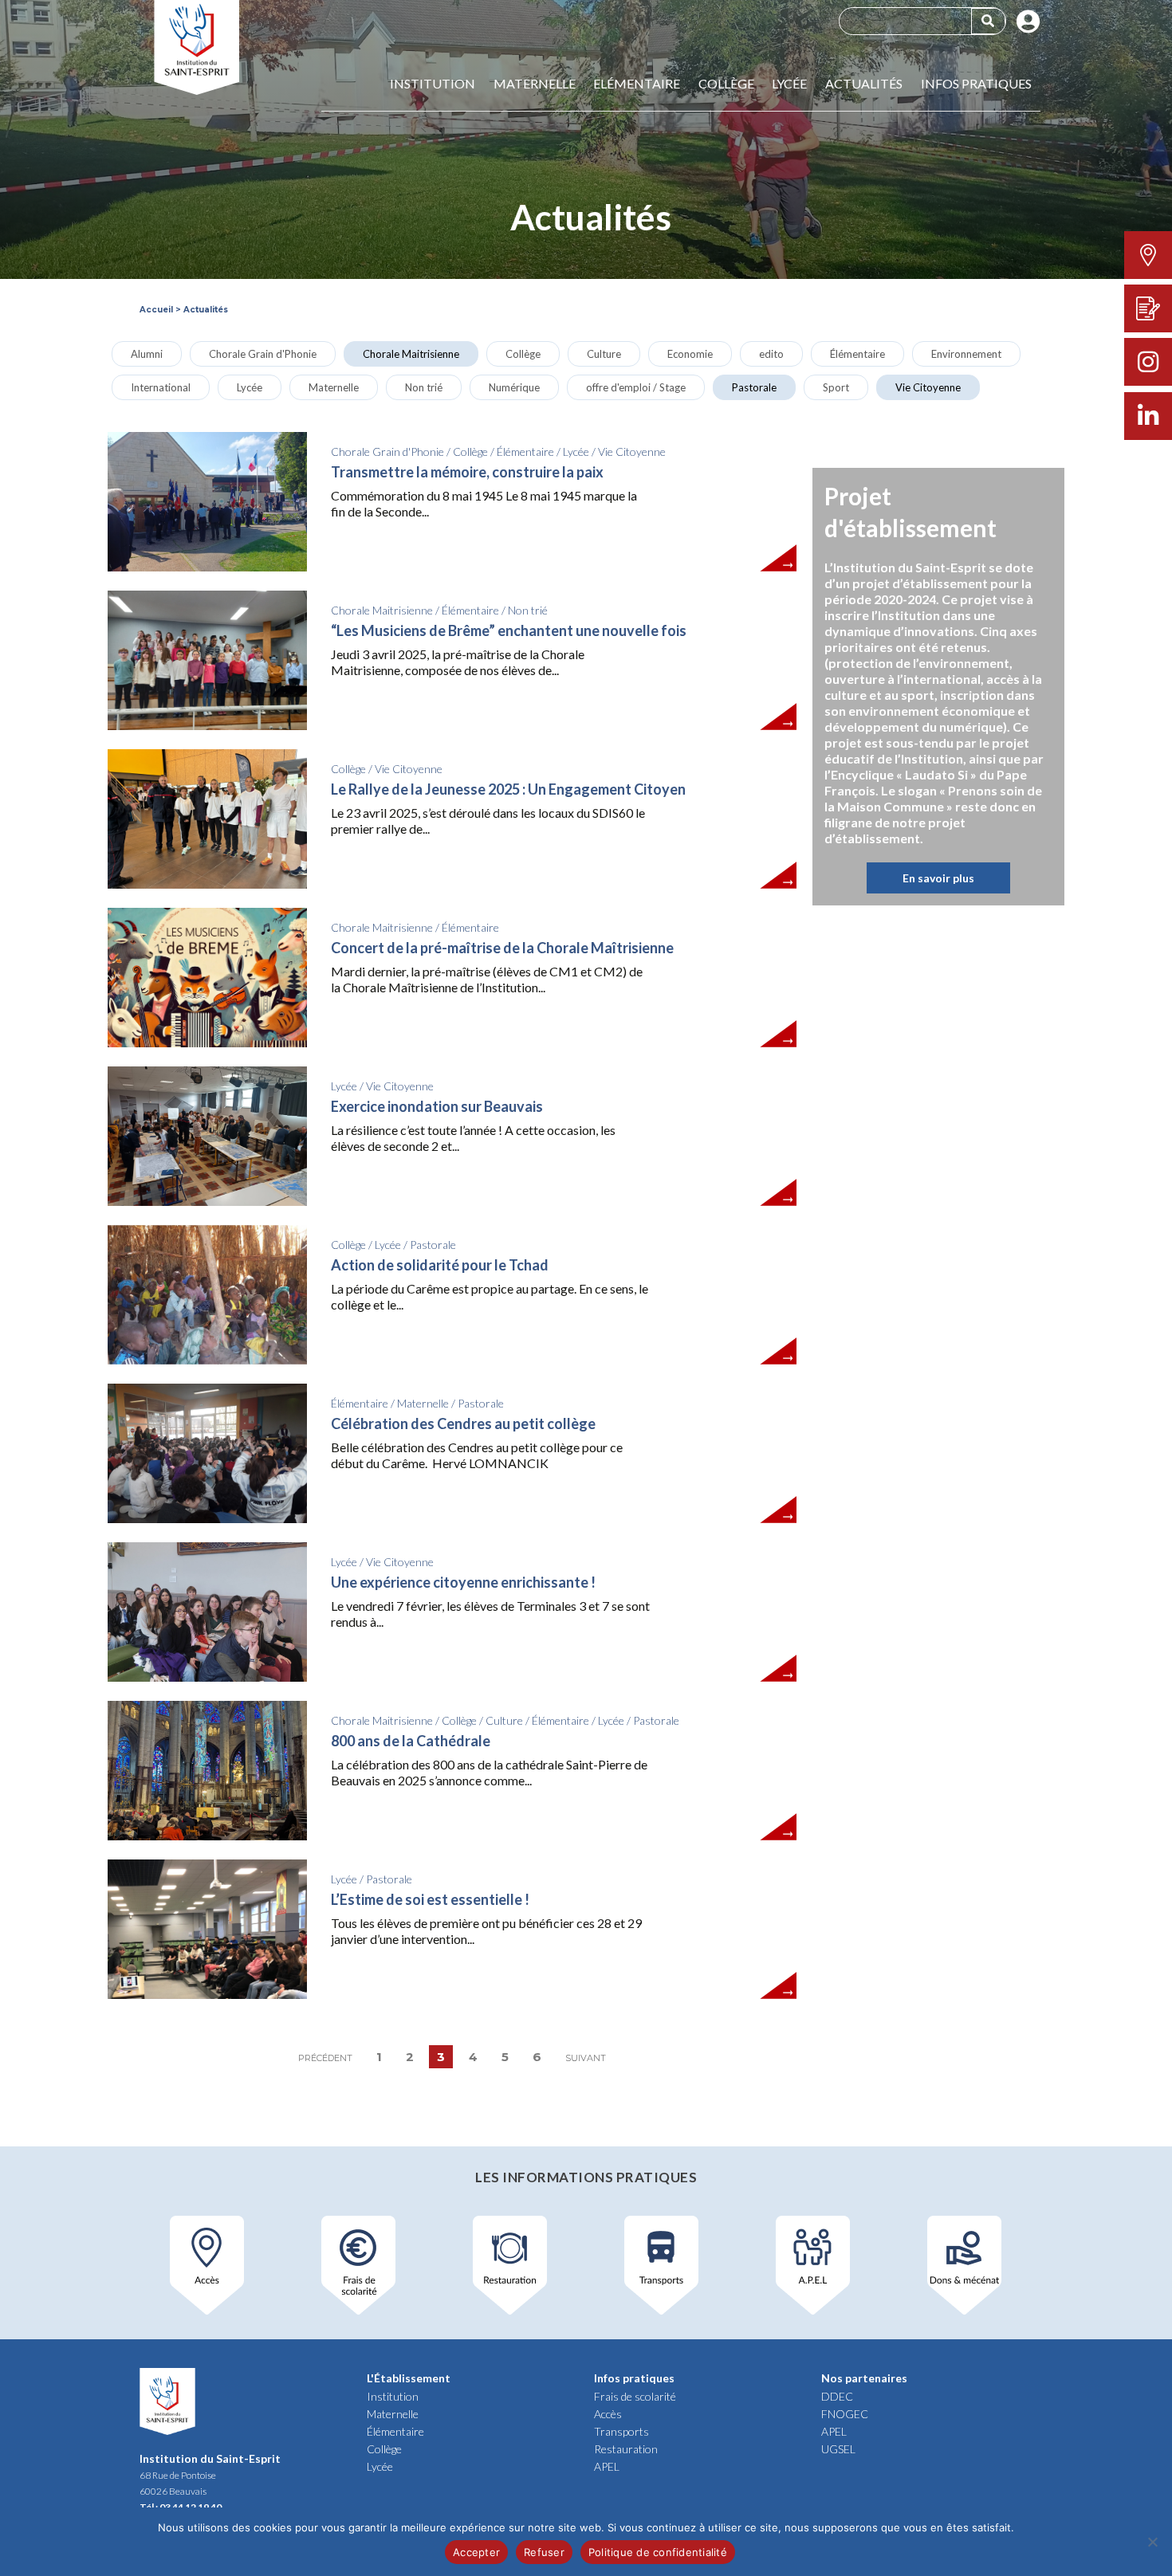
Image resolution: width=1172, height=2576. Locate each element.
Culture (604, 354)
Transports (621, 2431)
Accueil (156, 310)
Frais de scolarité (635, 2396)
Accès (608, 2414)
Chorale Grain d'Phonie (263, 354)
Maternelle (535, 84)
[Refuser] (1152, 2542)
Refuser (544, 2552)
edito (771, 354)
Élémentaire (857, 354)
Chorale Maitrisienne (411, 354)
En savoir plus (938, 878)
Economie (690, 354)
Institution (433, 84)
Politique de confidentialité (658, 2552)
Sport (836, 387)
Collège (726, 84)
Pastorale (754, 387)
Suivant (586, 2058)
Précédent (325, 2058)
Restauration (626, 2449)
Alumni (147, 354)
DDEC (837, 2396)
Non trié (424, 387)
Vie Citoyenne (928, 387)
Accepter (476, 2552)
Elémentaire (637, 84)
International (161, 387)
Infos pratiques (976, 84)
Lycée (789, 84)
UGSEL (838, 2449)
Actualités (864, 84)
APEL (607, 2466)
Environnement (966, 354)
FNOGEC (845, 2414)
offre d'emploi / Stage (636, 387)
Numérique (514, 387)
